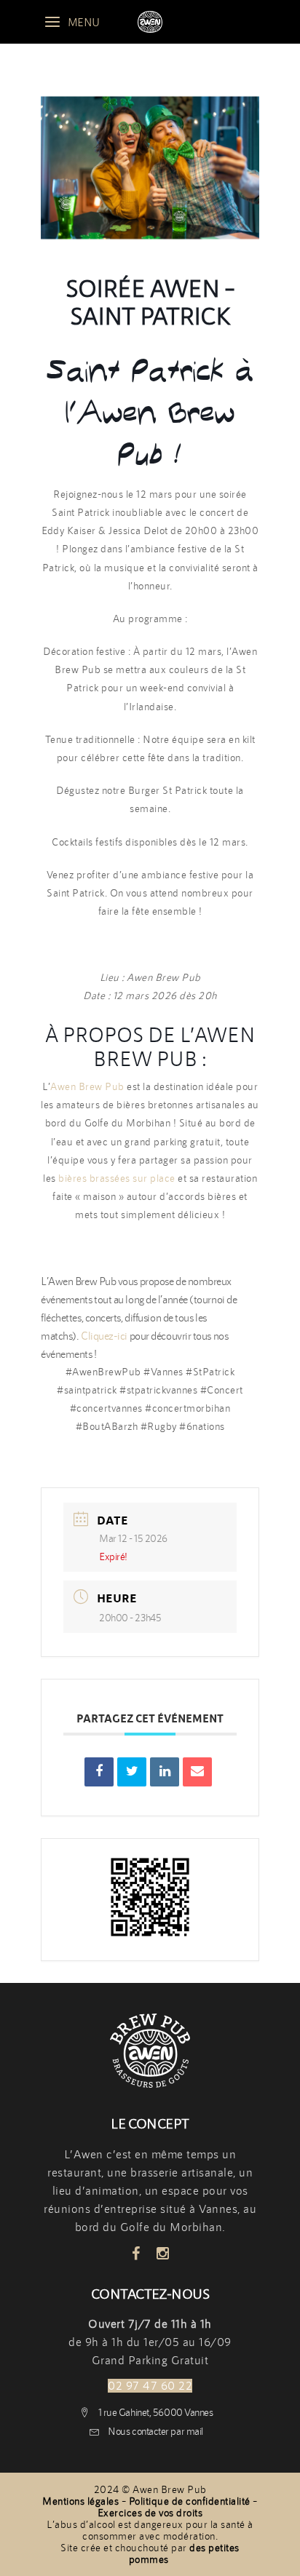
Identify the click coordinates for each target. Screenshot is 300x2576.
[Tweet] (132, 1772)
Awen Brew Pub (87, 1086)
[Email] (197, 1772)
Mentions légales (80, 2501)
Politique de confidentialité (190, 2501)
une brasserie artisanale (170, 2172)
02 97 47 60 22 (150, 2386)
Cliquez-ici (103, 1336)
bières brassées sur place (117, 1178)
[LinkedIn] (165, 1772)
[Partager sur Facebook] (99, 1772)
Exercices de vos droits (150, 2513)
